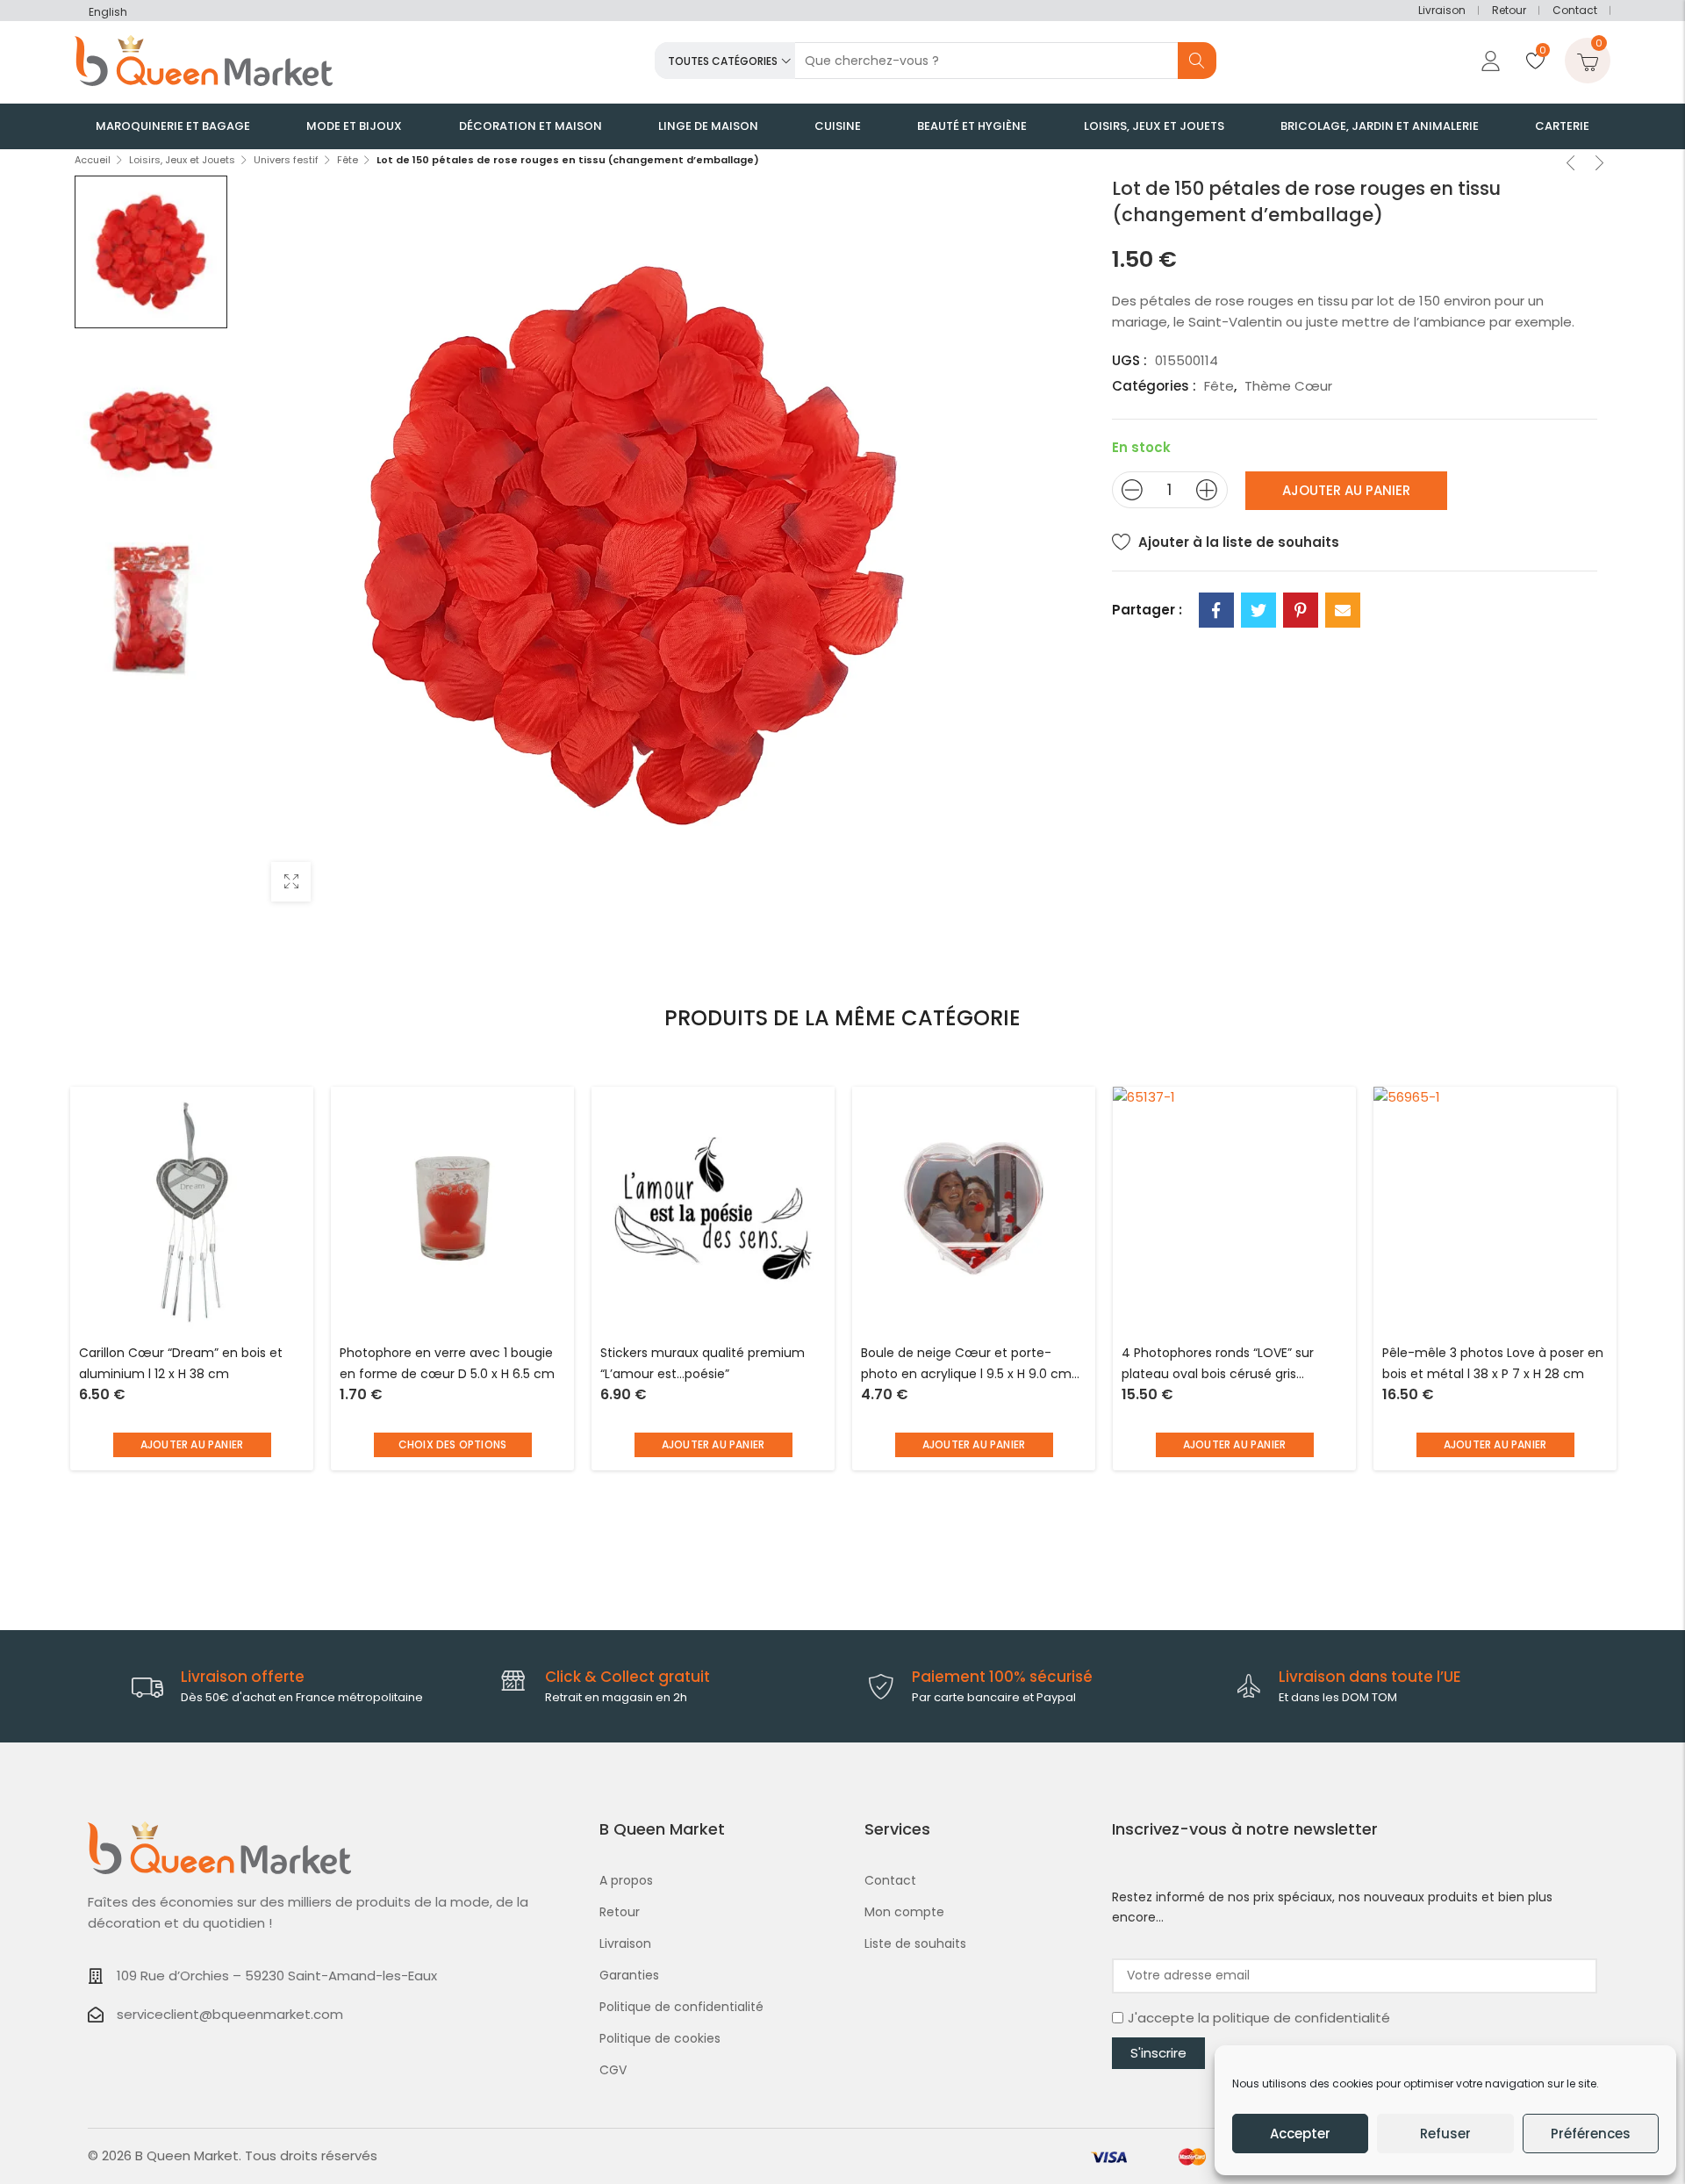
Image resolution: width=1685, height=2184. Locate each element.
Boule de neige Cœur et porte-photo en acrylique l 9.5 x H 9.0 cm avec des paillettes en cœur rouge (967, 1365)
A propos (626, 1880)
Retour (1509, 10)
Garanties (629, 1975)
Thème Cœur (1288, 386)
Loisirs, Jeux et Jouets (182, 160)
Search (1197, 61)
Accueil (93, 160)
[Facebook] (1216, 610)
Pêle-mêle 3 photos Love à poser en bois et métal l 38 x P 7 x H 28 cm (1493, 1363)
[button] (192, 1445)
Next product (1600, 165)
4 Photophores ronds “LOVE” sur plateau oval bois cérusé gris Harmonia (1218, 1365)
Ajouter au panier (1346, 490)
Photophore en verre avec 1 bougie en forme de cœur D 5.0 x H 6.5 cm (447, 1363)
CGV (613, 2070)
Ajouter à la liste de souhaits (1239, 542)
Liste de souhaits (915, 1943)
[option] (151, 252)
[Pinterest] (1301, 610)
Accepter (1300, 2134)
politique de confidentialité (1301, 2018)
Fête (348, 160)
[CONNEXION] (1488, 61)
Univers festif (286, 160)
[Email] (1343, 610)
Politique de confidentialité (681, 2007)
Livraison (1442, 10)
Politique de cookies (660, 2038)
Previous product (1571, 165)
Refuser (1445, 2134)
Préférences (1591, 2134)
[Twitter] (1258, 610)
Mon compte (904, 1912)
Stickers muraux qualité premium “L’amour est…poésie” (703, 1363)
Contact (1575, 10)
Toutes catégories (723, 61)
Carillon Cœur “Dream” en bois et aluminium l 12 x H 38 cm (181, 1363)
